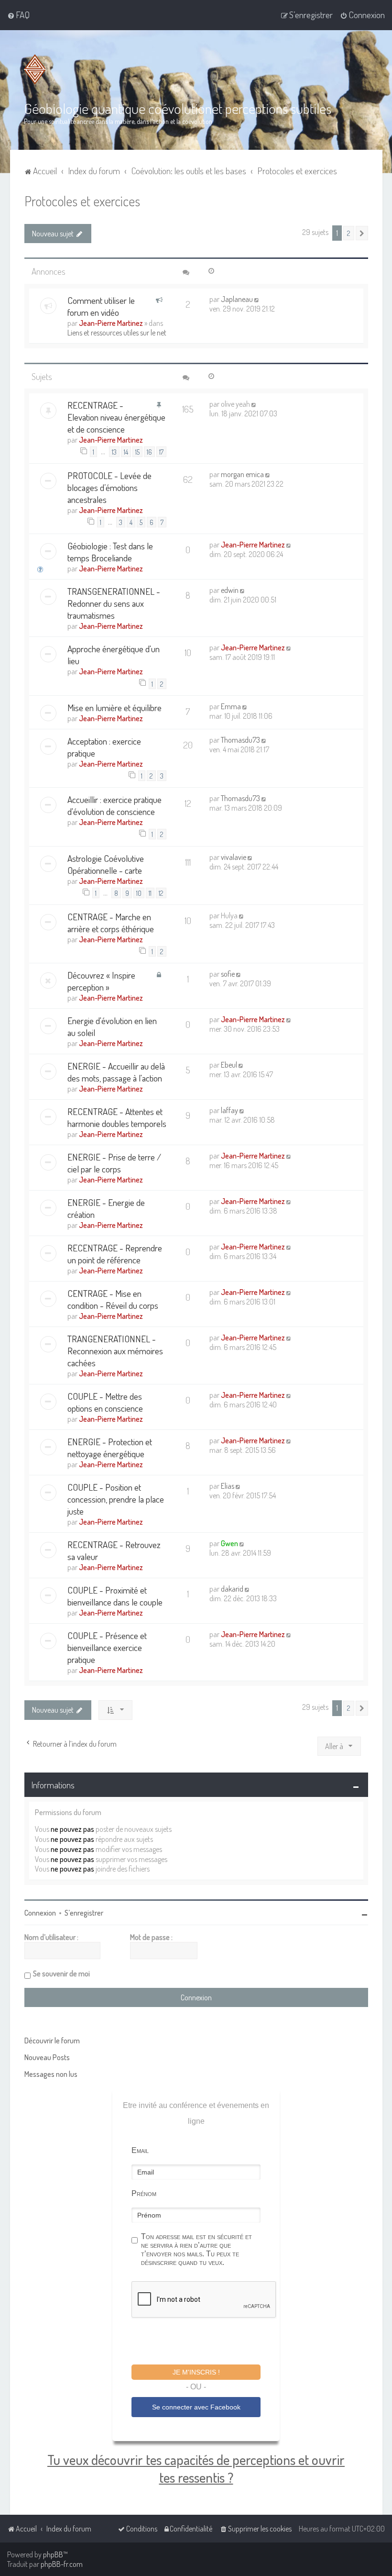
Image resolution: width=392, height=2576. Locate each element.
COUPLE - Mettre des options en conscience (105, 1402)
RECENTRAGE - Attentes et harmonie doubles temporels (117, 1117)
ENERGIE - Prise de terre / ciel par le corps (114, 1163)
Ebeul (229, 1065)
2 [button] (349, 233)
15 (137, 452)
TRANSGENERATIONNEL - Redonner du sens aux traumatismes (114, 603)
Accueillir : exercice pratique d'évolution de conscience (114, 805)
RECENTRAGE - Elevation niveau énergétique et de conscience (116, 417)
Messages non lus (51, 2074)
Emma (231, 706)
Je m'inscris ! (196, 2372)
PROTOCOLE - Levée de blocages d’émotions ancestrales (109, 487)
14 (126, 452)
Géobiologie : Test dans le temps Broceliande (110, 552)
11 (150, 893)
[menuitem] (18, 15)
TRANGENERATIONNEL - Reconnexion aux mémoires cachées (115, 1351)
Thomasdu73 (240, 740)
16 (149, 452)
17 (161, 452)
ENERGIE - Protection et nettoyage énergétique (110, 1448)
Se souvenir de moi (61, 1974)
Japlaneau (237, 299)
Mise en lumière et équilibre (114, 708)
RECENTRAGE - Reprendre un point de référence (115, 1254)
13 (114, 452)
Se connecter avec (196, 2407)
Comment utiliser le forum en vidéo (101, 306)
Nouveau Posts (47, 2057)
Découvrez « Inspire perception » (101, 981)
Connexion (40, 1913)
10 (139, 893)
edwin (230, 590)
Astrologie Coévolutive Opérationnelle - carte (106, 864)
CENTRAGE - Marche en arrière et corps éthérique (111, 923)
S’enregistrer (84, 1913)
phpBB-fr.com (62, 2564)
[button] (362, 233)
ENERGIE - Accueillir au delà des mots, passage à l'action (116, 1072)
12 (161, 893)
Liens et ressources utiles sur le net (117, 333)
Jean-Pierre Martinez (111, 323)
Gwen (229, 1543)
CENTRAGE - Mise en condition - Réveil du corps (113, 1299)
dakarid (232, 1589)
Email (140, 2150)
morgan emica (242, 474)
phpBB (53, 2554)
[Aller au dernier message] (257, 299)
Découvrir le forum (52, 2041)
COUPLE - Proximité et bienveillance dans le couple (115, 1596)
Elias (228, 1486)
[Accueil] (37, 69)
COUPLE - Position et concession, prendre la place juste (116, 1499)
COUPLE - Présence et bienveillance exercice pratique (107, 1647)
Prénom (144, 2193)
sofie (228, 974)
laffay (229, 1110)
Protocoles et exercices (82, 201)
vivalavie (234, 857)
